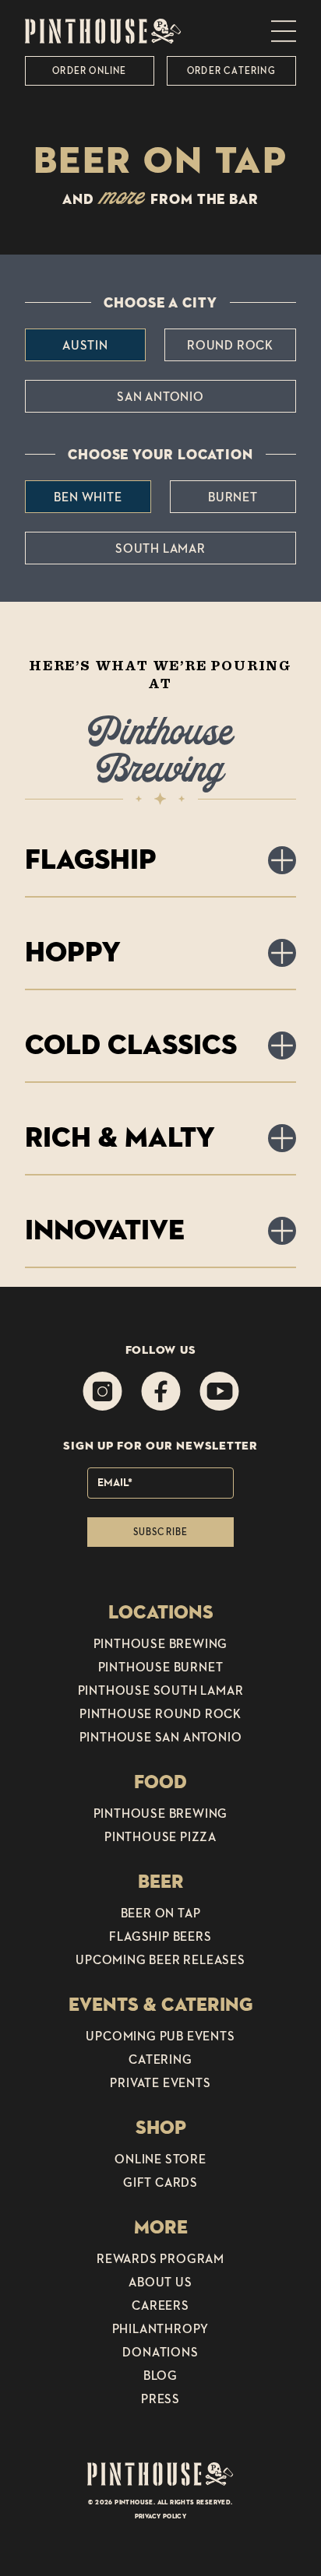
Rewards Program (160, 2258)
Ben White (88, 497)
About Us (160, 2282)
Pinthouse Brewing (161, 1643)
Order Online (89, 70)
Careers (160, 2305)
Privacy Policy (161, 2516)
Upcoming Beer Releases (160, 1959)
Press (160, 2399)
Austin (85, 345)
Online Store (160, 2159)
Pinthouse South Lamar (161, 1690)
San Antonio (160, 396)
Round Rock (230, 345)
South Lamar (160, 548)
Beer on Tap (161, 1913)
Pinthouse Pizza (160, 1836)
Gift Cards (160, 2182)
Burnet (233, 497)
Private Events (160, 2082)
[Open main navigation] (284, 31)
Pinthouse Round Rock (160, 1713)
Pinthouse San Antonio (161, 1737)
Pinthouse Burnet (161, 1667)
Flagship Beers (160, 1936)
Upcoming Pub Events (160, 2036)
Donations (160, 2352)
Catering (160, 2059)
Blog (160, 2375)
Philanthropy (161, 2328)
